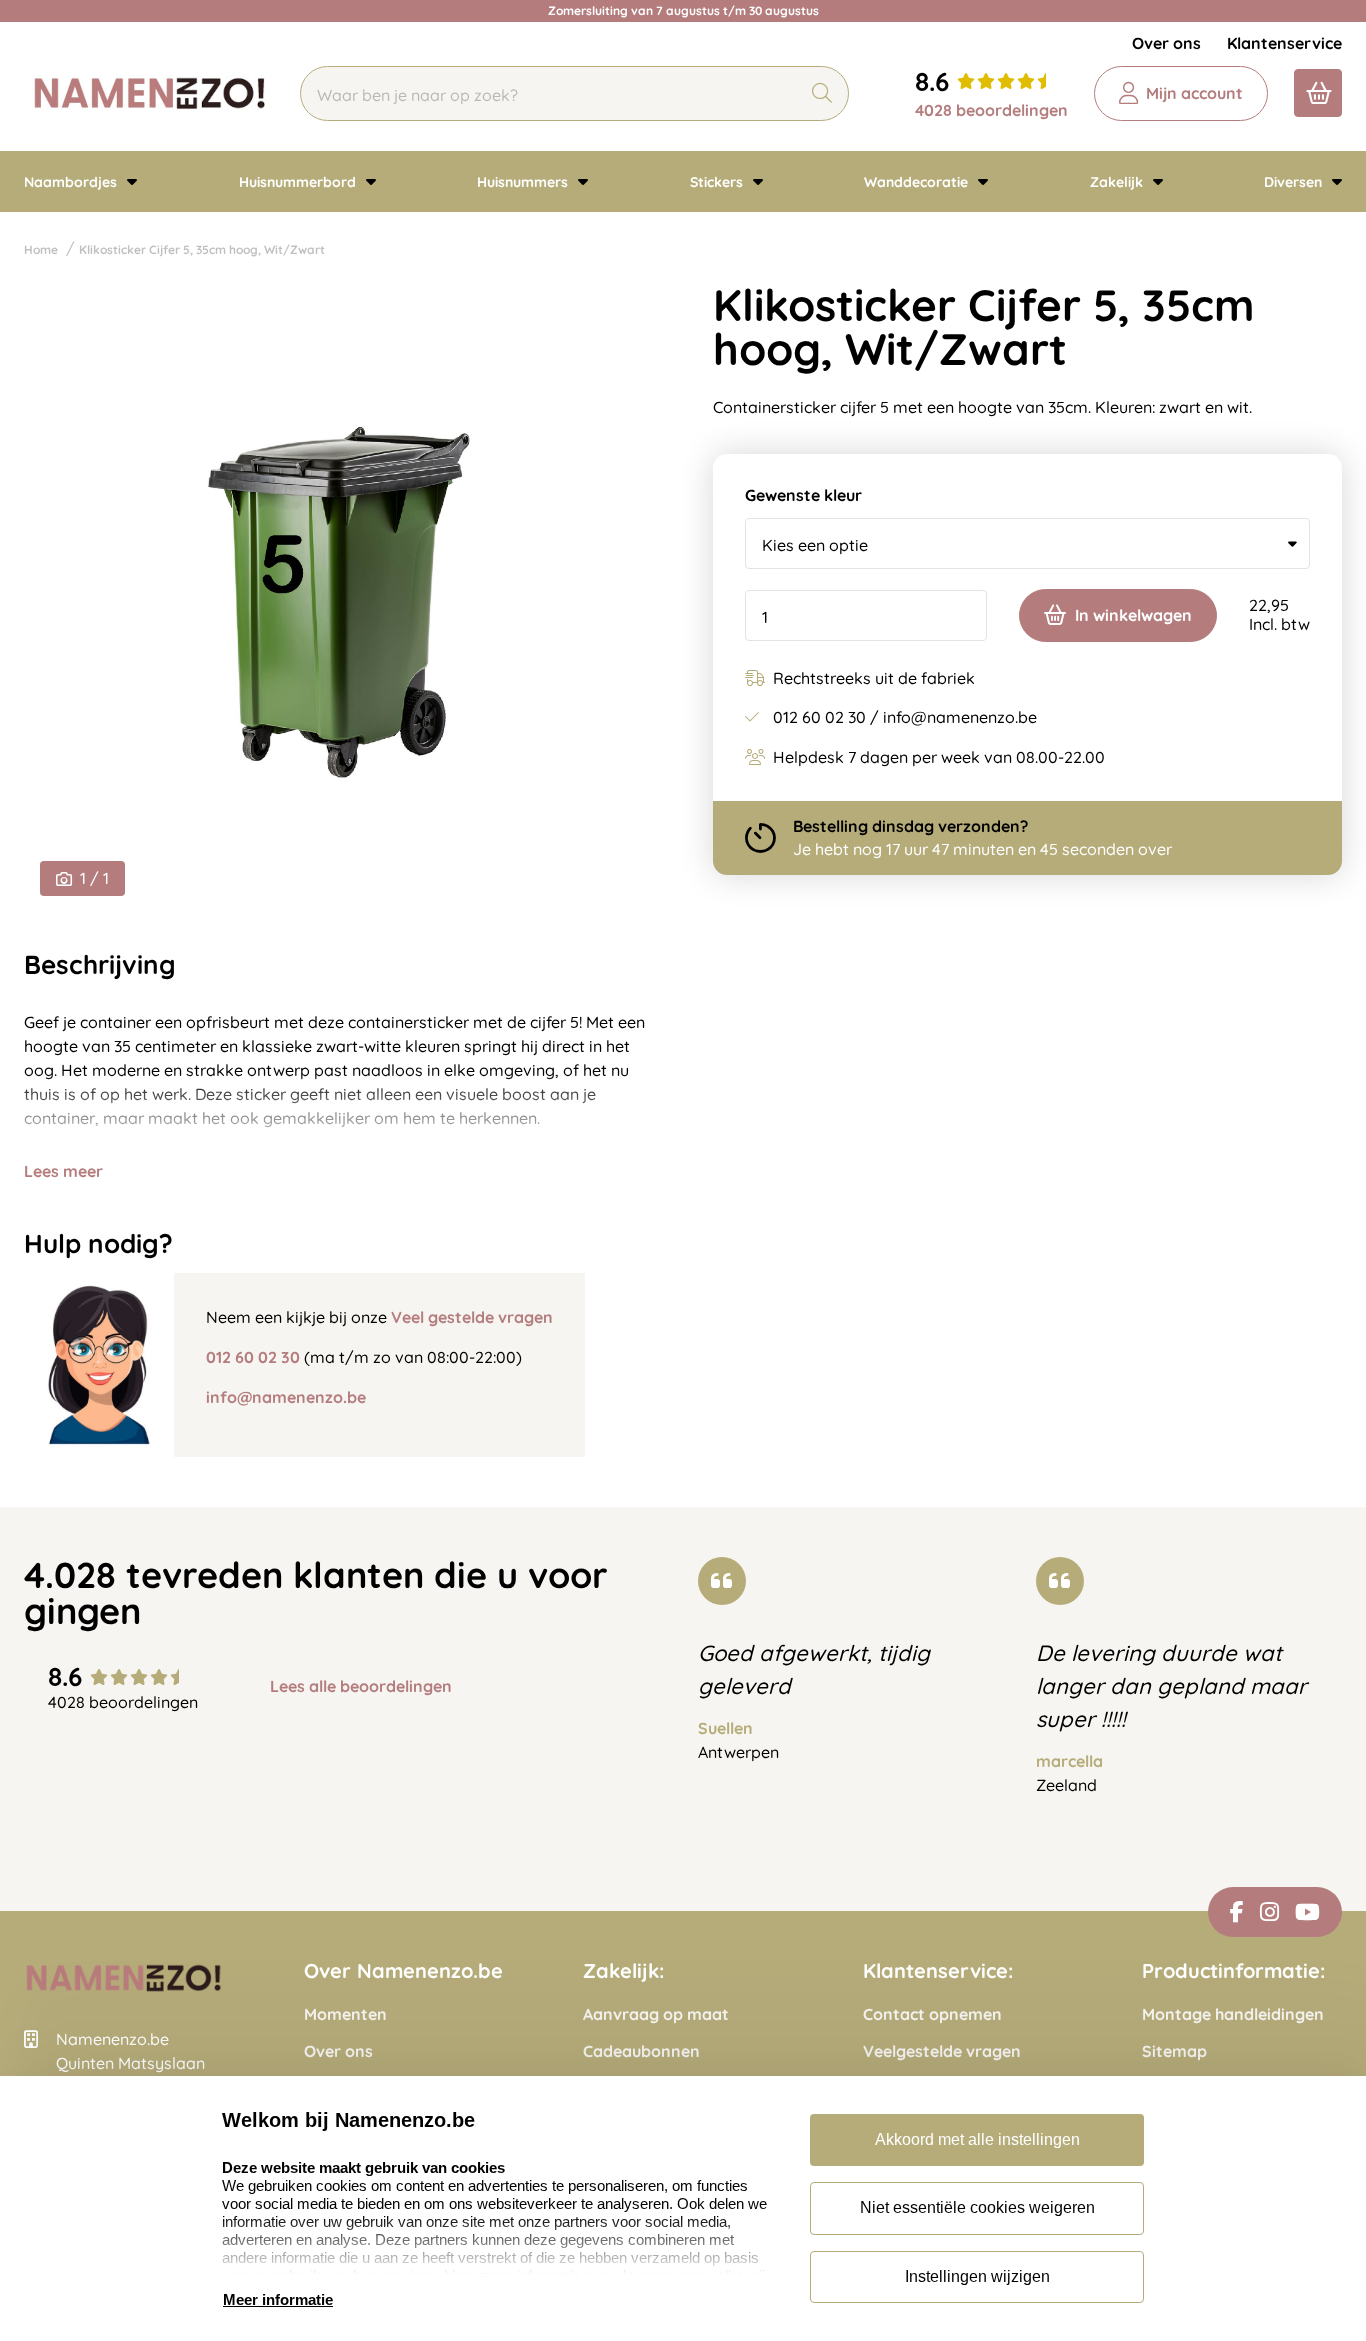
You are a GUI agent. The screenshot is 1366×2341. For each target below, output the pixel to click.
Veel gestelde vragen (472, 1317)
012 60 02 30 (253, 1357)
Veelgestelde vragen (942, 2051)
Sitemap (1174, 2051)
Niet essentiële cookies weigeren (977, 2207)
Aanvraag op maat (656, 2014)
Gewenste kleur (803, 495)
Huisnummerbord (299, 182)
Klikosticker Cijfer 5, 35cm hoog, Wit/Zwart (202, 249)
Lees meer (63, 1171)
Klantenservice (1284, 43)
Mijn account (1194, 93)
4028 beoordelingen (991, 110)
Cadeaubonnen (641, 2051)
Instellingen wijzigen (977, 2276)
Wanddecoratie (918, 182)
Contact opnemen (932, 2014)
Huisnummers (524, 182)
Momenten (345, 2014)
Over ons (1166, 43)
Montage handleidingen (1233, 2014)
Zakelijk (1118, 182)
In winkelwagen (1133, 615)
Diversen (1295, 182)
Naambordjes (72, 182)
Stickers (718, 182)
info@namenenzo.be (286, 1397)
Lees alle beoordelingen (361, 1686)
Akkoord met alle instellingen (977, 2139)
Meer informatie (278, 2299)
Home (41, 249)
